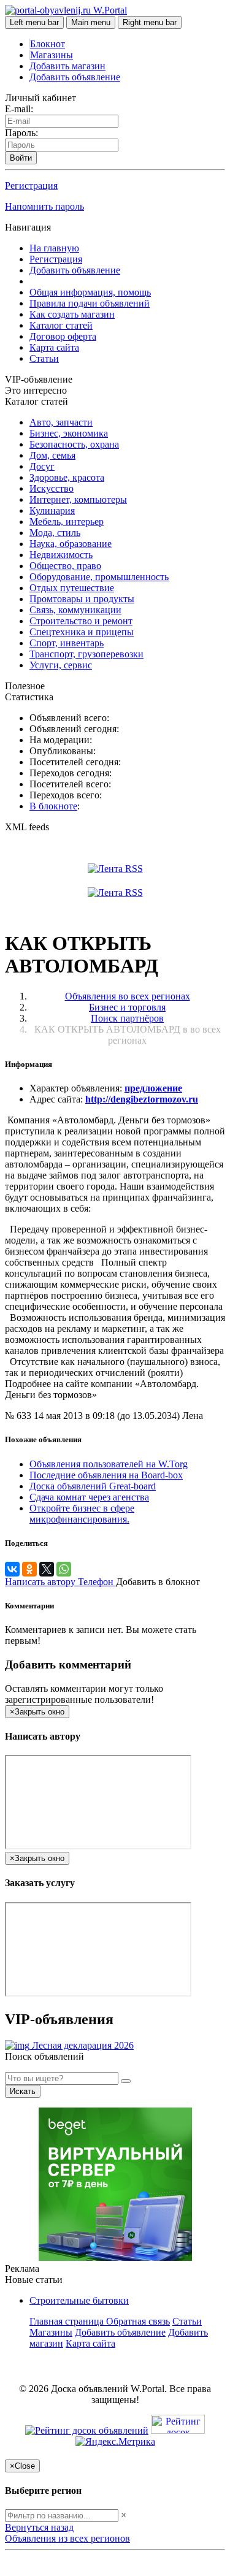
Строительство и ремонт (81, 621)
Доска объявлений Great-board (93, 1486)
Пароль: (21, 133)
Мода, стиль (55, 533)
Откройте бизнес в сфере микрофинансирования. (82, 1514)
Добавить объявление (75, 77)
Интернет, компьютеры (78, 499)
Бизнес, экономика (69, 433)
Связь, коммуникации (75, 610)
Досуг (42, 466)
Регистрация (31, 185)
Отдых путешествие (72, 588)
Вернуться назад (39, 2527)
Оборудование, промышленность (99, 577)
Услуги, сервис (61, 665)
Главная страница (68, 2321)
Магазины (52, 55)
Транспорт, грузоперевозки (86, 654)
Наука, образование (71, 544)
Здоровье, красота (67, 477)
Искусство (52, 488)
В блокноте (53, 806)
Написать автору (41, 1582)
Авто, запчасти (61, 422)
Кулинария (52, 510)
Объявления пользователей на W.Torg (109, 1464)
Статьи (44, 358)
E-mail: (19, 109)
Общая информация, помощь (90, 292)
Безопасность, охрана (74, 444)
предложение (153, 1088)
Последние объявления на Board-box (106, 1475)
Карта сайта (54, 347)
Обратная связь (138, 2321)
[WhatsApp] (64, 1569)
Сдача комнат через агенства (89, 1497)
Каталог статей (61, 325)
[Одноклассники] (29, 1569)
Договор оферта (63, 336)
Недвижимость (61, 555)
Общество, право (65, 566)
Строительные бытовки (79, 2300)
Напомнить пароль (44, 206)
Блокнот (48, 44)
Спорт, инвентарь (67, 643)
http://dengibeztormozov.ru (142, 1099)
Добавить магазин (67, 66)
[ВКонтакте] (12, 1569)
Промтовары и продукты (82, 599)
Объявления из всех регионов (67, 2538)
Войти (21, 158)
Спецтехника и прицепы (82, 632)
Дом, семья (52, 455)
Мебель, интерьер (67, 522)
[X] (47, 1569)
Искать (23, 2091)
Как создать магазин (72, 314)
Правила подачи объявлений (90, 303)
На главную (54, 248)
